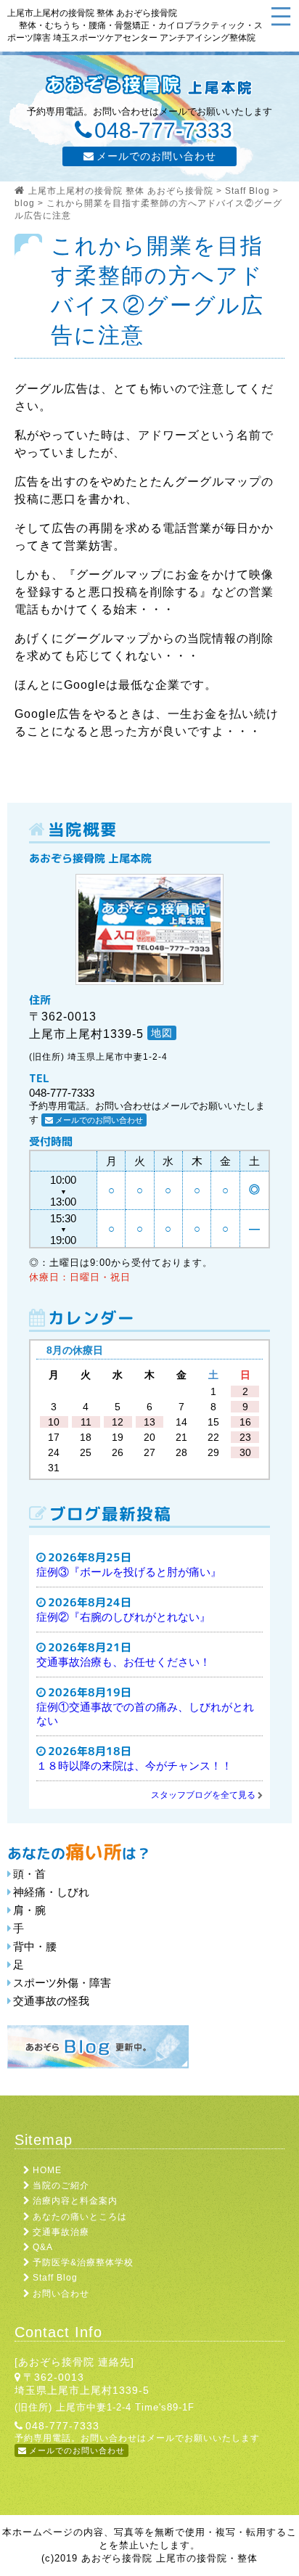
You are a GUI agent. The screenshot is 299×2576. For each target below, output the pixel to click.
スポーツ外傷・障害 (62, 1983)
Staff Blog (55, 2278)
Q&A (43, 2247)
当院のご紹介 (61, 2185)
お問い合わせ (61, 2294)
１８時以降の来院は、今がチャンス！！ (134, 1766)
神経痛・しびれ (51, 1892)
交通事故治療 (61, 2232)
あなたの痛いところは (80, 2217)
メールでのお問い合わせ (156, 156)
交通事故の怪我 (51, 2001)
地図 (162, 1033)
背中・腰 (35, 1946)
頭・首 (29, 1874)
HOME (47, 2170)
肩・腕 (29, 1910)
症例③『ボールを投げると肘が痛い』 (129, 1572)
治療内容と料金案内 (75, 2201)
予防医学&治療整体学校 (83, 2262)
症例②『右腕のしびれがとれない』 (123, 1617)
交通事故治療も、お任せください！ (123, 1662)
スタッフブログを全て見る (203, 1795)
